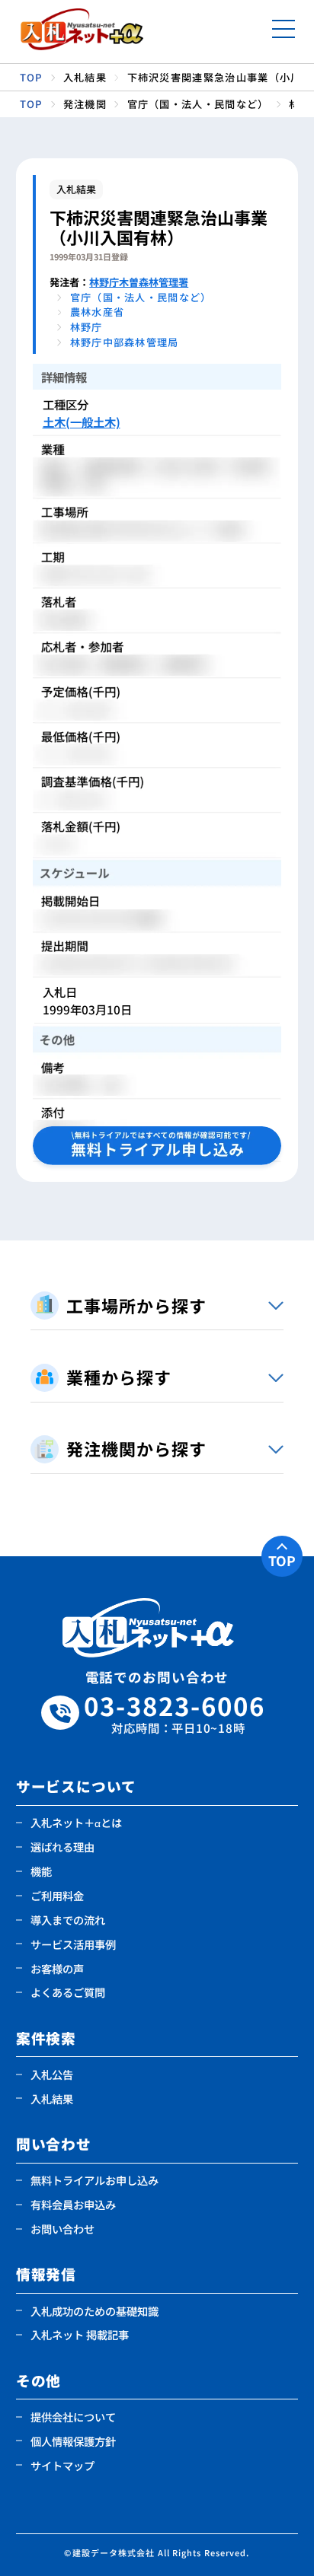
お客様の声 (57, 1968)
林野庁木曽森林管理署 (139, 282)
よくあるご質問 (68, 1992)
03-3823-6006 (175, 1713)
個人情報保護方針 (73, 2441)
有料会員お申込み (73, 2204)
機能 (41, 1871)
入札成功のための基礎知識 (95, 2311)
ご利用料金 (57, 1895)
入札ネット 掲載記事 (80, 2334)
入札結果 (52, 2098)
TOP (282, 1560)
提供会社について (73, 2417)
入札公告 (52, 2074)
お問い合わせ (62, 2229)
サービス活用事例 (73, 1944)
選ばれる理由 (62, 1847)
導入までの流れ (68, 1920)
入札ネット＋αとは (76, 1822)
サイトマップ (62, 2465)
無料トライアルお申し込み (95, 2180)
